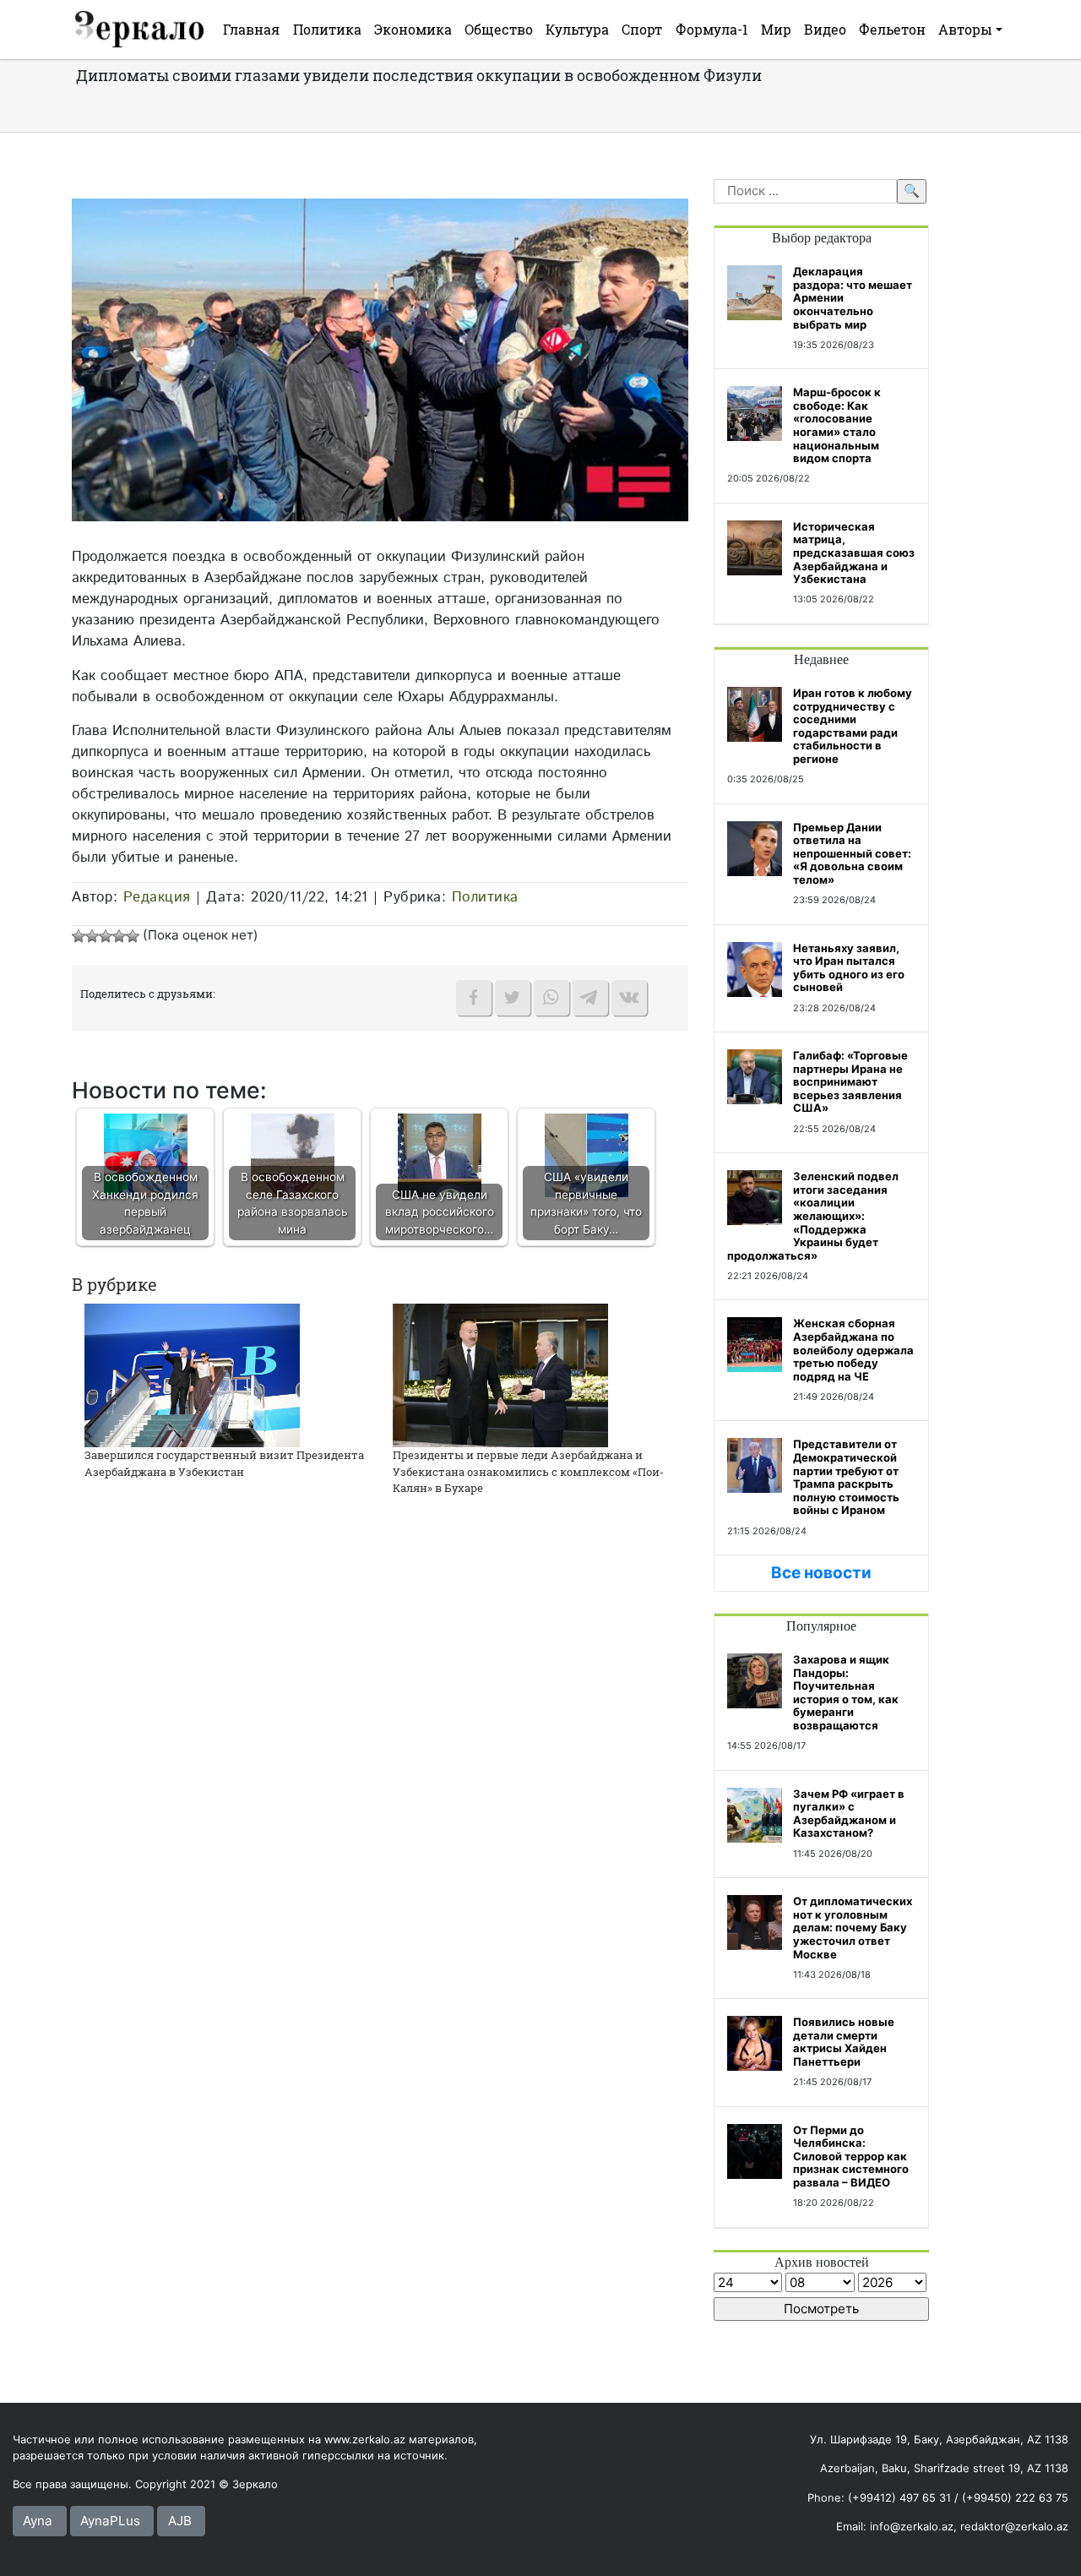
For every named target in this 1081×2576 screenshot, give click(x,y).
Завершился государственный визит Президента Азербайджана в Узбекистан (224, 1463)
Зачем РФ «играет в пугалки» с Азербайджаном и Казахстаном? (849, 1814)
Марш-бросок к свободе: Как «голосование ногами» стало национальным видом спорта (837, 425)
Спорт (642, 29)
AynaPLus (110, 2521)
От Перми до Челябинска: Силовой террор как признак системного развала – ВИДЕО (851, 2156)
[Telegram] (590, 998)
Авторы (965, 29)
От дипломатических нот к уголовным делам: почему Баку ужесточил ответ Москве (853, 1927)
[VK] (629, 998)
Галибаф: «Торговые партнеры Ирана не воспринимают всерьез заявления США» (850, 1081)
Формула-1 (712, 29)
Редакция (157, 897)
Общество (499, 29)
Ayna (38, 2521)
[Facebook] (474, 998)
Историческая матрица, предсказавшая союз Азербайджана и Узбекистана (854, 553)
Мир (776, 29)
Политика (327, 29)
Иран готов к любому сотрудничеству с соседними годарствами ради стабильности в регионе (853, 726)
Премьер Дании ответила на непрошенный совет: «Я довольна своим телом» (852, 853)
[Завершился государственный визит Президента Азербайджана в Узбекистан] (192, 1374)
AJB (180, 2521)
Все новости (821, 1573)
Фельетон (892, 29)
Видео (825, 29)
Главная (251, 29)
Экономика (413, 29)
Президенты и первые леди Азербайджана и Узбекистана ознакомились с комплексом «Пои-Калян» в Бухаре (528, 1471)
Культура (577, 29)
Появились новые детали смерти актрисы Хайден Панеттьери (844, 2042)
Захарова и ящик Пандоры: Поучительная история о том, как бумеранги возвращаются (846, 1692)
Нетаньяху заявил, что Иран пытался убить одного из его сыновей (849, 968)
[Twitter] (513, 998)
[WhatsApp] (551, 998)
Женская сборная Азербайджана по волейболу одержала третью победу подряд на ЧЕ (853, 1349)
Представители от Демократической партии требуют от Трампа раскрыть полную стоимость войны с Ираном (846, 1477)
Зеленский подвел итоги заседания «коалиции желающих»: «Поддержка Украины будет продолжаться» (813, 1216)
